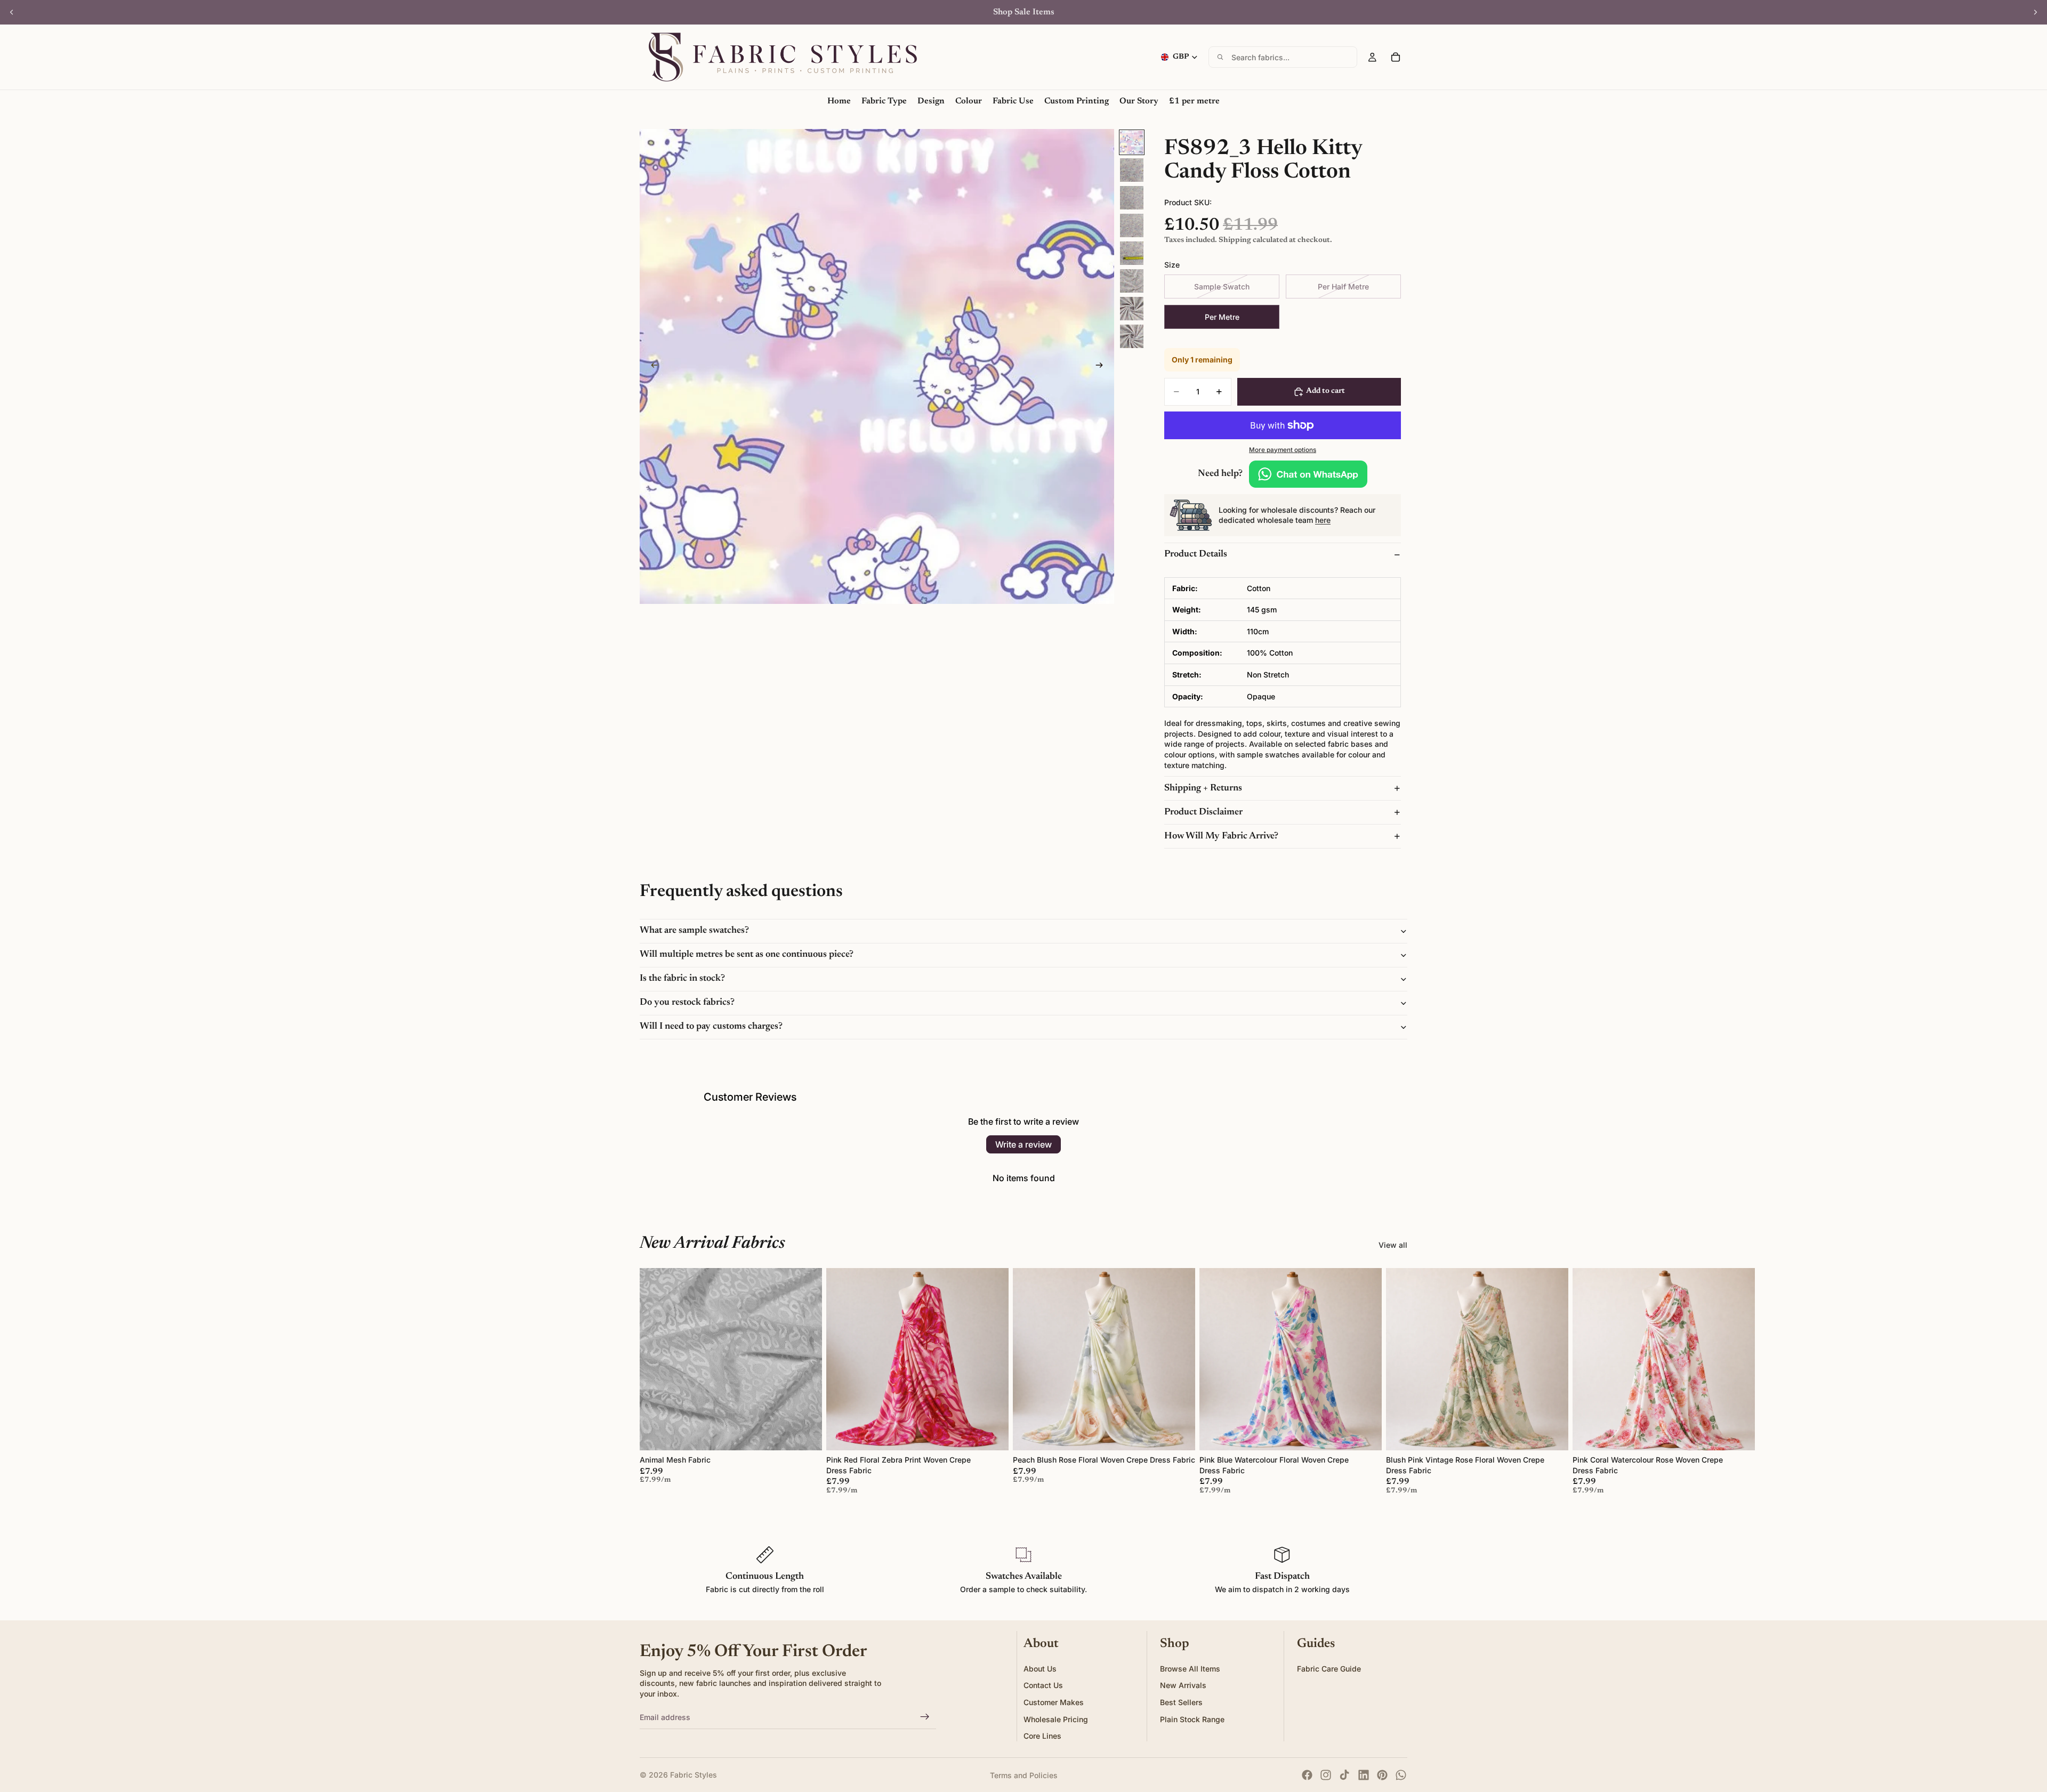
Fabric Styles (694, 1775)
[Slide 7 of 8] (1132, 309)
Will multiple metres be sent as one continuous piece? (747, 955)
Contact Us (1043, 1686)
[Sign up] (925, 1717)
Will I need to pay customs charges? (711, 1027)
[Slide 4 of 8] (1132, 225)
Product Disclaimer (1203, 812)
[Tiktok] (1344, 1775)
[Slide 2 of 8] (1132, 170)
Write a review (1023, 1144)
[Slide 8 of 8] (1132, 336)
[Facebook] (1307, 1775)
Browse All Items (1190, 1669)
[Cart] (1396, 57)
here (1323, 520)
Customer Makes (1054, 1702)
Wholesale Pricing (1056, 1719)
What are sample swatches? (694, 931)
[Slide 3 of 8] (1132, 198)
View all (1393, 1245)
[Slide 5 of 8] (1132, 253)
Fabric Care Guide (1329, 1669)
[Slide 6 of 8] (1132, 281)
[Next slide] (2035, 12)
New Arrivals (1183, 1686)
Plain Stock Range (1192, 1719)
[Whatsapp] (1401, 1775)
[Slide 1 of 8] (1132, 142)
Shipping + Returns (1203, 788)
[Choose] (805, 1434)
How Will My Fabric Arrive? (1221, 836)
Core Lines (1042, 1736)
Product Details (1196, 554)
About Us (1040, 1669)
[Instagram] (1326, 1775)
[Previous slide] (12, 12)
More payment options (1283, 450)
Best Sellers (1181, 1702)
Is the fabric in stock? (682, 979)
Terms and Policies (1024, 1775)
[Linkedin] (1364, 1775)
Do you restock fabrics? (687, 1003)
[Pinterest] (1382, 1775)
